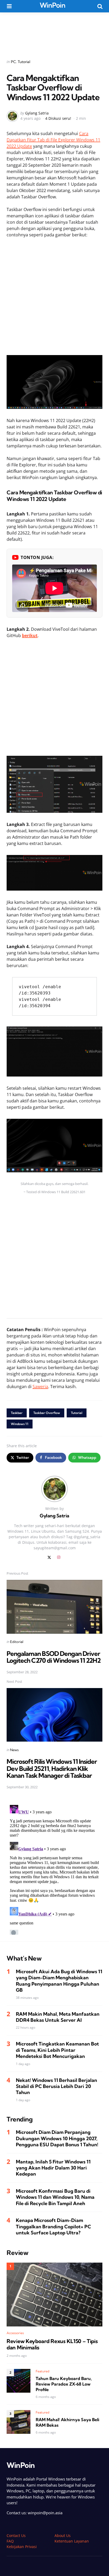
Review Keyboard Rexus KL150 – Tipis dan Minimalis (52, 2344)
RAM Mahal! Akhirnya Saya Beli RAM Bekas (67, 2422)
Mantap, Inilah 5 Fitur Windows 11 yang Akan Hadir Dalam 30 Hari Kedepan (53, 2168)
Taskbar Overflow (47, 1413)
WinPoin (53, 5)
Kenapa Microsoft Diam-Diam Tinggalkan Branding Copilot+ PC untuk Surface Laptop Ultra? (53, 2226)
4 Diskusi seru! (58, 118)
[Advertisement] (54, 32)
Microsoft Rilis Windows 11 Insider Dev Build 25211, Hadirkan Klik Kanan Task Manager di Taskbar (52, 1768)
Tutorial (24, 62)
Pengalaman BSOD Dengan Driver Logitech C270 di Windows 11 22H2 (54, 1657)
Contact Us (16, 2536)
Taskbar (17, 1413)
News (14, 1750)
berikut (30, 635)
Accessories (15, 2333)
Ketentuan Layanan (72, 2541)
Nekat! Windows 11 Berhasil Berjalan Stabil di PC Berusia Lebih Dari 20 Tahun (56, 2086)
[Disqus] (54, 1869)
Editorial (17, 1642)
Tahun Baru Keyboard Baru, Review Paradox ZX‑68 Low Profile (64, 2384)
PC (13, 62)
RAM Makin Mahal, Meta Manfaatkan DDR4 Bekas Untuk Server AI (58, 2017)
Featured (43, 2371)
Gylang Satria (37, 113)
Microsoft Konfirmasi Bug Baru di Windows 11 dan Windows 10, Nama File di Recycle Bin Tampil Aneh (55, 2197)
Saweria (40, 1387)
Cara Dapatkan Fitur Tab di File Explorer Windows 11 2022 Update (53, 140)
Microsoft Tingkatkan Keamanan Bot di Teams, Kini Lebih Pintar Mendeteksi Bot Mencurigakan (57, 2050)
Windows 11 (20, 1424)
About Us (63, 2536)
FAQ (10, 2541)
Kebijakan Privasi (22, 2547)
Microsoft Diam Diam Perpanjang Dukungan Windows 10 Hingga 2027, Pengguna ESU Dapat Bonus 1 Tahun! (57, 2138)
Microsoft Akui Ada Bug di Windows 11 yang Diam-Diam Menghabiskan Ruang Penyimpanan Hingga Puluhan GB (59, 1981)
